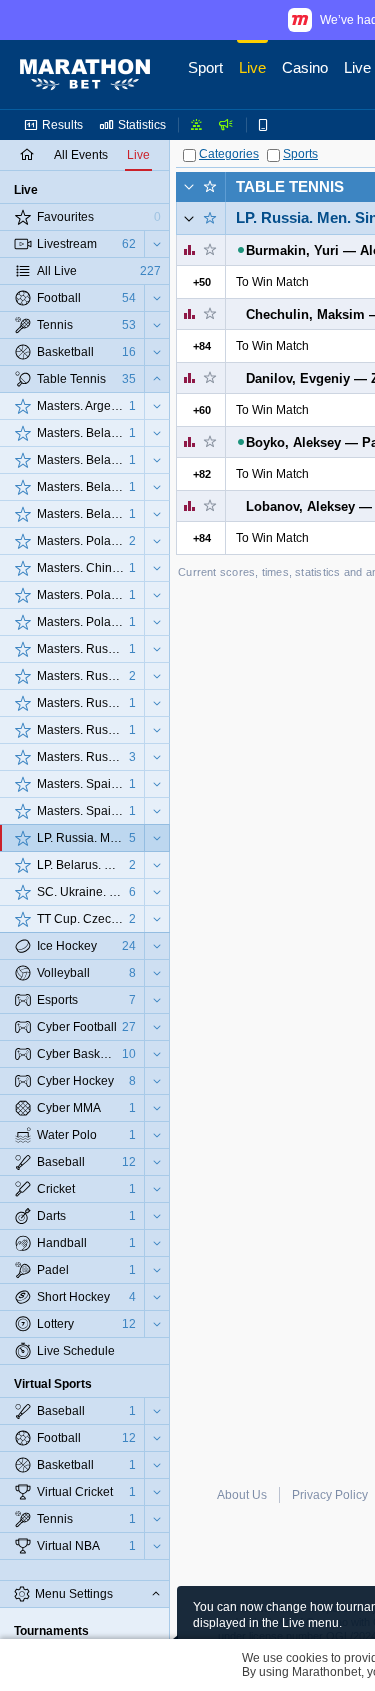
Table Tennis (290, 186)
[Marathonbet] (85, 75)
